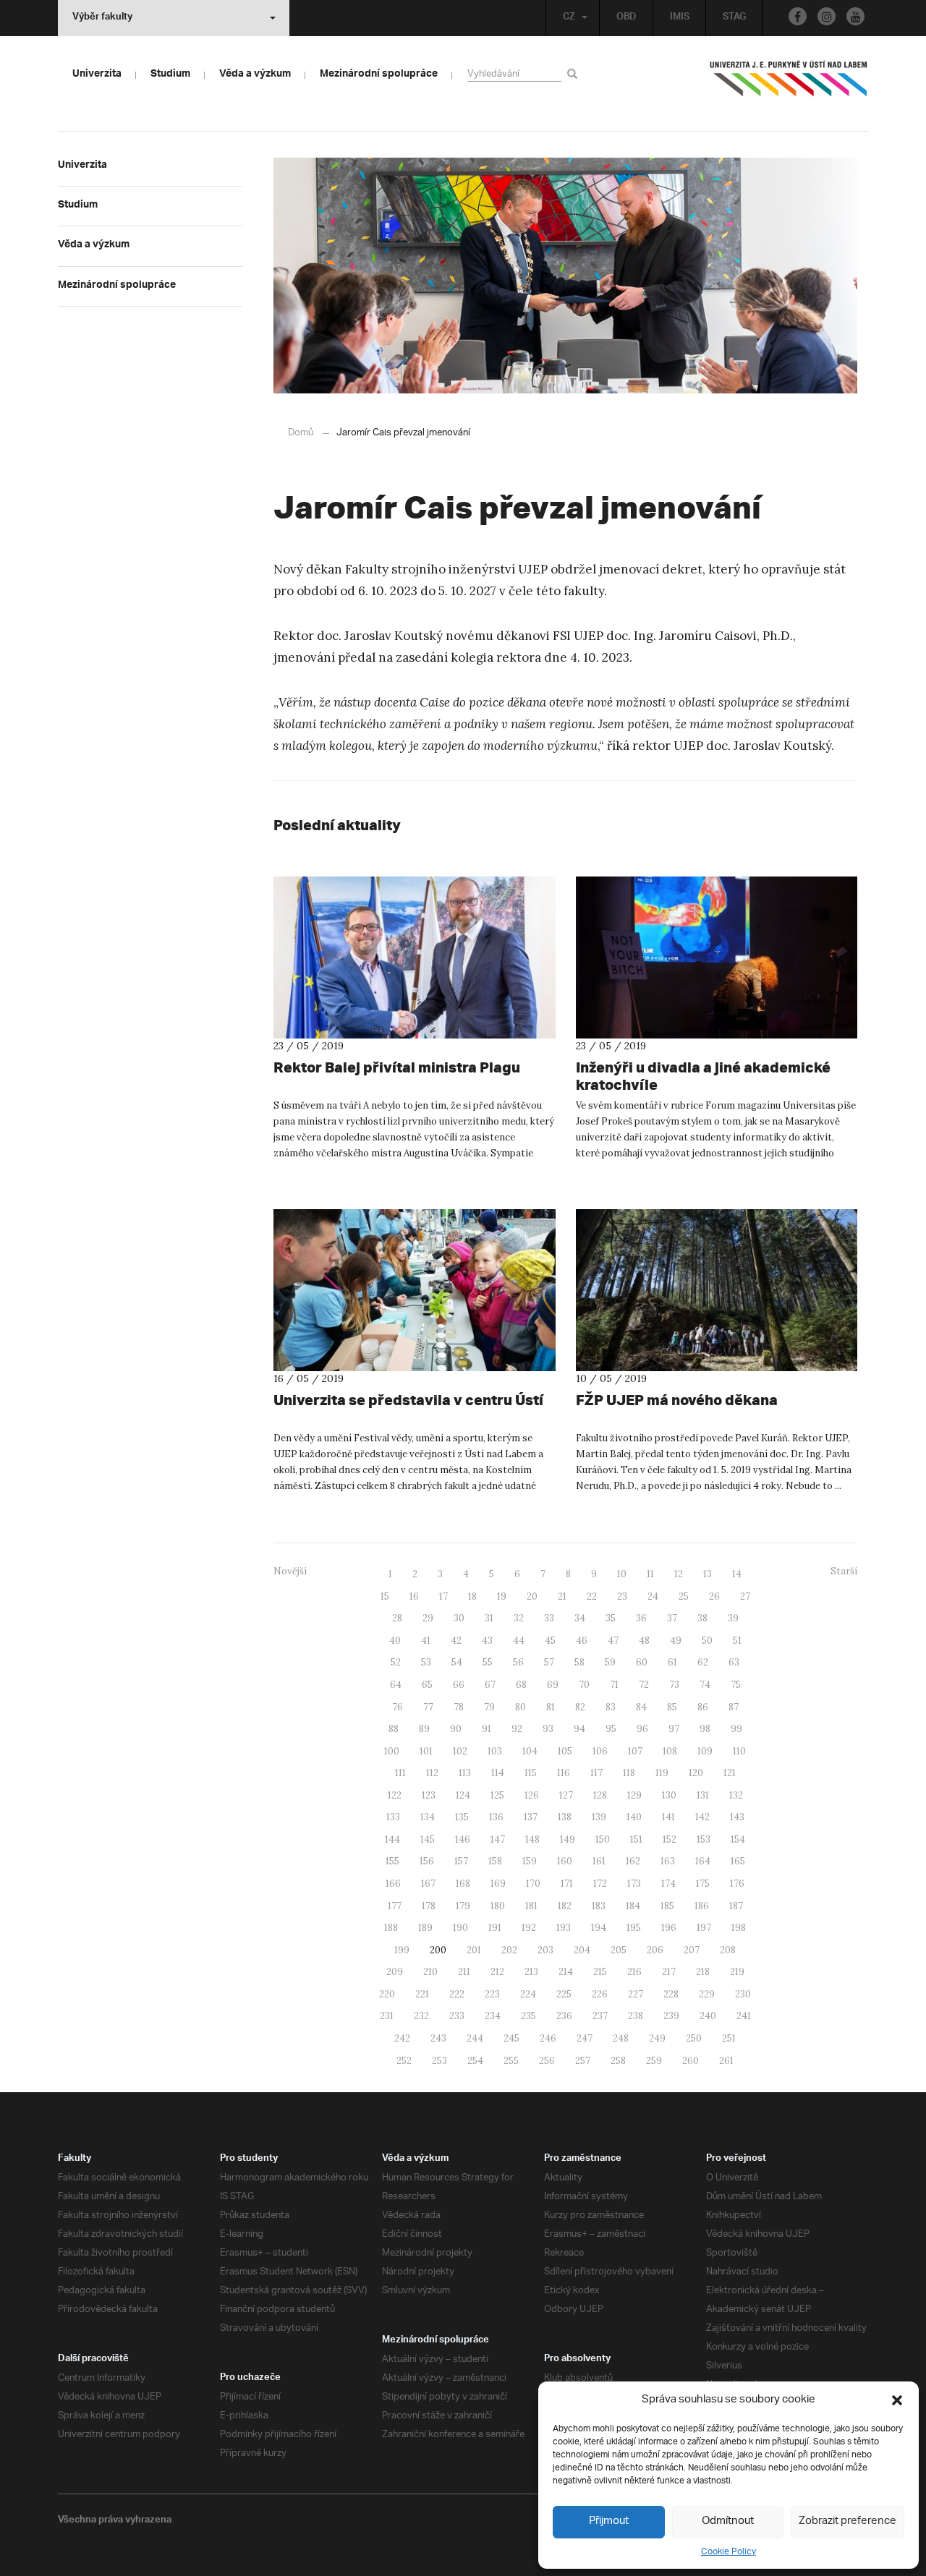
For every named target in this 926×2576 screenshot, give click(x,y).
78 (459, 1707)
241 (744, 2016)
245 (511, 2038)
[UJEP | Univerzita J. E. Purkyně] (789, 85)
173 (634, 1884)
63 (734, 1662)
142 (702, 1817)
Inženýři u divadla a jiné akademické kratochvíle (703, 1076)
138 (565, 1817)
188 (391, 1928)
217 (669, 1972)
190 (460, 1928)
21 (562, 1596)
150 (603, 1839)
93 (548, 1729)
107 (635, 1751)
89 (424, 1729)
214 (566, 1972)
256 (547, 2061)
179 (463, 1906)
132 (736, 1795)
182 (565, 1906)
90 (456, 1729)
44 (519, 1641)
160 (565, 1861)
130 (669, 1795)
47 (613, 1641)
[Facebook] (798, 16)
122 (395, 1795)
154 (738, 1839)
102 (460, 1751)
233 (457, 2016)
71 (614, 1685)
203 (545, 1950)
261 (726, 2061)
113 (465, 1773)
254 (475, 2061)
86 (703, 1707)
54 (457, 1662)
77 (428, 1707)
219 (737, 1972)
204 (582, 1950)
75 (736, 1685)
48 (644, 1641)
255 (511, 2061)
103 (495, 1751)
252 (404, 2061)
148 (532, 1839)
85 (672, 1707)
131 (703, 1795)
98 (705, 1729)
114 (498, 1773)
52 (396, 1662)
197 (704, 1928)
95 (611, 1729)
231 (387, 2016)
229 (707, 1994)
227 (636, 1994)
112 (432, 1773)
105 (565, 1751)
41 (426, 1641)
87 (734, 1707)
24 (653, 1596)
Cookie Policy (729, 2552)
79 (489, 1707)
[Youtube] (855, 16)
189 (425, 1928)
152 (670, 1839)
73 (674, 1685)
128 (600, 1795)
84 (641, 1707)
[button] (897, 2400)
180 (498, 1906)
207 (692, 1950)
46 (582, 1641)
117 (596, 1773)
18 (472, 1596)
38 (702, 1618)
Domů (301, 433)
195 (634, 1928)
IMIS (680, 18)
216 (634, 1972)
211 (464, 1972)
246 (548, 2038)
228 (671, 1994)
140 (634, 1817)
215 (600, 1972)
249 (657, 2038)
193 (564, 1928)
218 (703, 1972)
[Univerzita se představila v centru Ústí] (415, 1290)
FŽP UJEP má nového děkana (677, 1400)
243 (438, 2038)
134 (428, 1817)
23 (622, 1596)
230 (743, 1994)
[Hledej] (575, 73)
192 (529, 1928)
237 (600, 2016)
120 (696, 1773)
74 (705, 1685)
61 (672, 1662)
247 (585, 2038)
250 (694, 2038)
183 (599, 1906)
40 (395, 1641)
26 (714, 1596)
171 (567, 1884)
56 (518, 1662)
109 (705, 1751)
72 (644, 1685)
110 (739, 1751)
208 (728, 1950)
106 (600, 1751)
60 (642, 1662)
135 (462, 1817)
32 (519, 1618)
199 (402, 1950)
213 (531, 1972)
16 (414, 1596)
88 (394, 1729)
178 (429, 1906)
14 (737, 1574)
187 (736, 1906)
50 (707, 1641)
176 (737, 1884)
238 (636, 2016)
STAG (734, 18)
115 (531, 1773)
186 (702, 1906)
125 (497, 1795)
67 (490, 1685)
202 (509, 1950)
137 (531, 1817)
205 (619, 1950)
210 (430, 1972)
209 (395, 1972)
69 (553, 1685)
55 (488, 1662)
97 (674, 1729)
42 (456, 1641)
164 (703, 1861)
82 (580, 1707)
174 (668, 1884)
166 (393, 1884)
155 (392, 1861)
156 (427, 1861)
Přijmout (609, 2521)
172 (600, 1884)
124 (463, 1795)
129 (634, 1795)
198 (739, 1928)
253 (439, 2061)
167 (428, 1884)
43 (487, 1641)
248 (621, 2038)
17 (443, 1596)
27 (745, 1596)
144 (392, 1839)
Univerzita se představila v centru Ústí (408, 1400)
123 (429, 1795)
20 (532, 1596)
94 (579, 1729)
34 (580, 1618)
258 (618, 2061)
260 (691, 2061)
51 (737, 1641)
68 (521, 1685)
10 (622, 1574)
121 (730, 1773)
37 (672, 1618)
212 (497, 1972)
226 (600, 1994)
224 (528, 1994)
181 (531, 1906)
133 (393, 1817)
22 (592, 1596)
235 (528, 2016)
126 (532, 1795)
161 (599, 1861)
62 (703, 1662)
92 (517, 1729)
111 (400, 1773)
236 (564, 2016)
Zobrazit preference (848, 2521)
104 (530, 1751)
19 (502, 1596)
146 (463, 1839)
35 (611, 1618)
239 (671, 2016)
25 (684, 1596)
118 (629, 1773)
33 (549, 1618)
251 (729, 2038)
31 (489, 1618)
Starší (844, 1571)
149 (568, 1839)
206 (655, 1950)
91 (487, 1729)
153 (704, 1839)
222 (457, 1994)
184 (633, 1906)
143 (737, 1817)
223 (492, 1994)
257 (583, 2061)
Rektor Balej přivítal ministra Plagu (397, 1067)
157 (461, 1861)
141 (668, 1817)
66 (459, 1685)
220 (387, 1994)
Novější (290, 1571)
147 (498, 1839)
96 (642, 1729)
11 (650, 1574)
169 (498, 1884)
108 (670, 1751)
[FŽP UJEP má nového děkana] (717, 1290)
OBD (626, 18)
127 (566, 1795)
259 (654, 2061)
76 (398, 1707)
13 (708, 1574)
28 (397, 1618)
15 (385, 1596)
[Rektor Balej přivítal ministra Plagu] (415, 958)
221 (422, 1994)
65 (427, 1685)
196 (669, 1928)
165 (738, 1861)
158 (495, 1861)
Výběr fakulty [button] (102, 18)
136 (496, 1817)
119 (662, 1773)
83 (611, 1707)
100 (392, 1751)
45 (550, 1641)
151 (636, 1839)
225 (564, 1994)
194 (599, 1928)
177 (395, 1906)
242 (402, 2038)
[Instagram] (827, 16)
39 (733, 1618)
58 (579, 1662)
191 (495, 1928)
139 (599, 1817)
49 (676, 1641)
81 (551, 1707)
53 (426, 1662)
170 (533, 1884)
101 (426, 1751)
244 (475, 2038)
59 (610, 1662)
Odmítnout (728, 2521)
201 (474, 1950)
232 (421, 2016)
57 (549, 1662)
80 (521, 1707)
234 (493, 2016)
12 (679, 1574)
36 (641, 1618)
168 (463, 1884)
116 (564, 1773)
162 (633, 1861)
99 (736, 1729)
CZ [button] (569, 18)
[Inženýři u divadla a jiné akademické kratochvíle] (717, 958)
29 (428, 1618)
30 (459, 1618)
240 (708, 2016)
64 (396, 1685)
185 (667, 1906)
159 (530, 1861)
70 (584, 1685)
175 (703, 1884)
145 (428, 1839)
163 (668, 1861)
